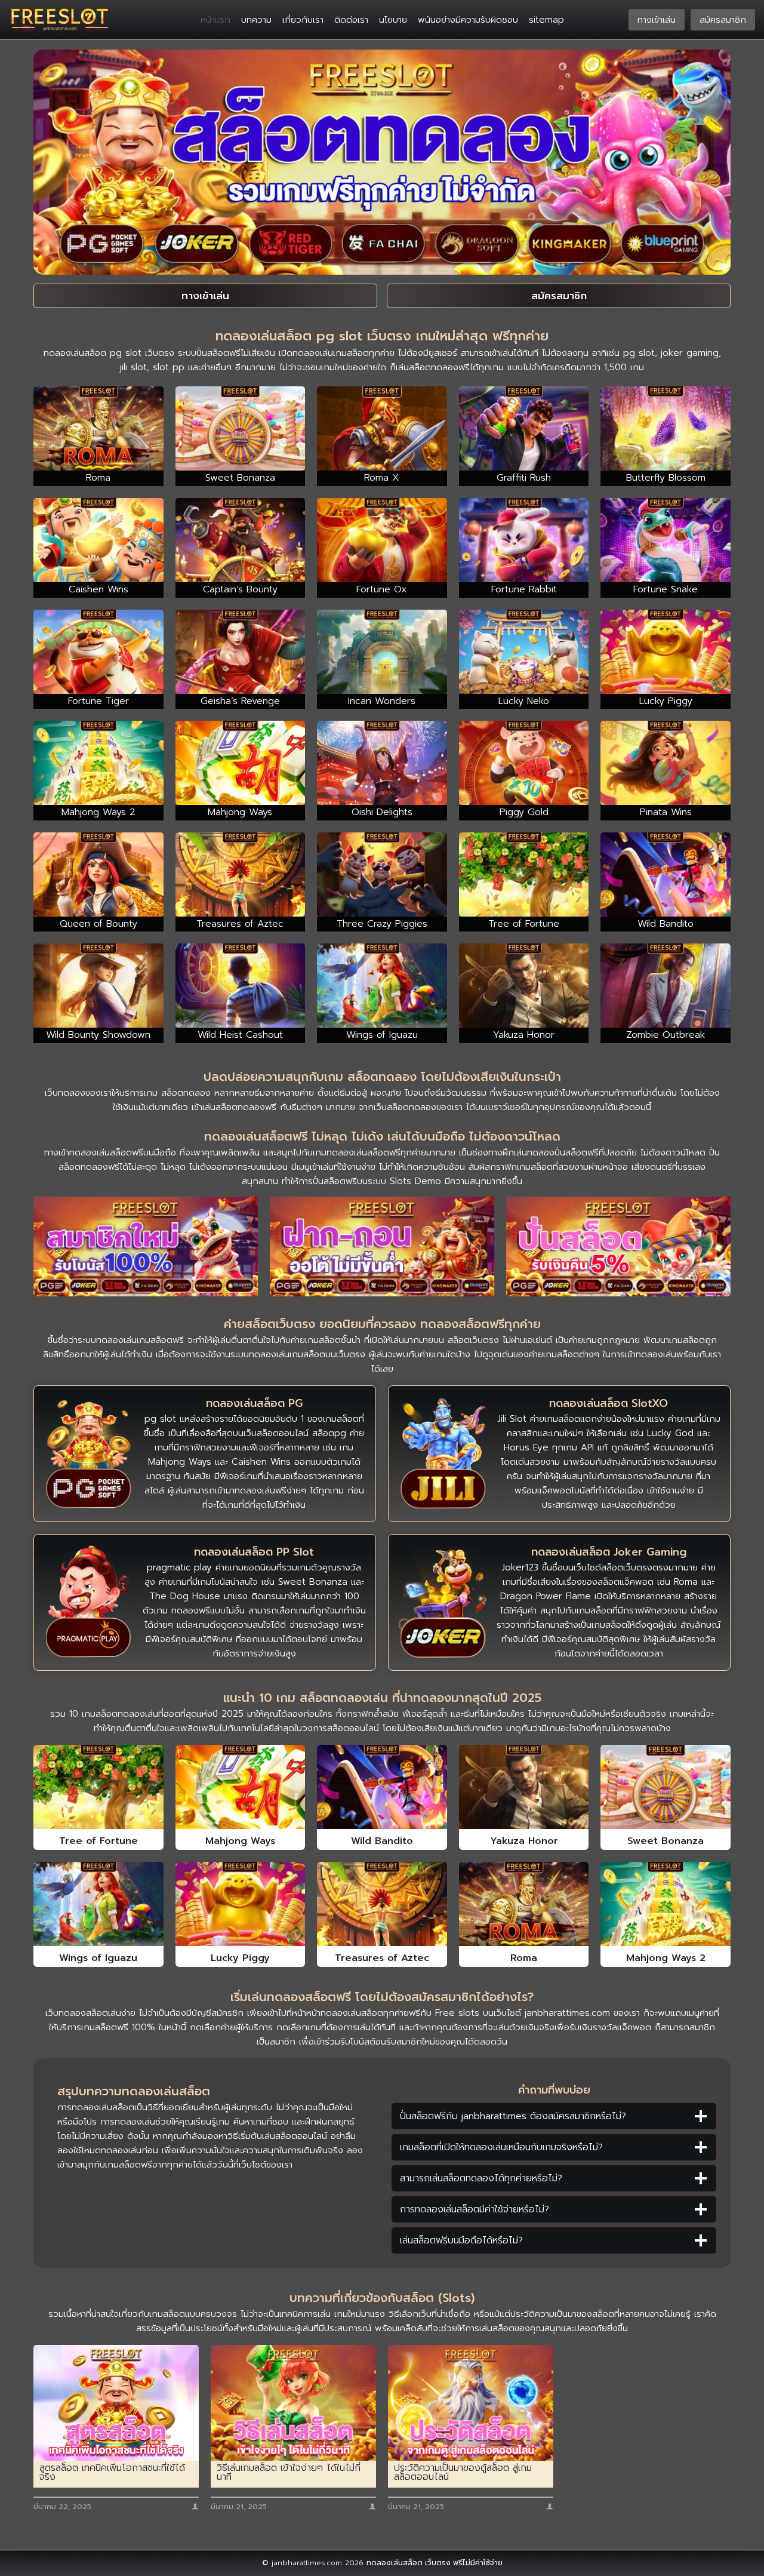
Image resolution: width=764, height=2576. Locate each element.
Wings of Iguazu (98, 1958)
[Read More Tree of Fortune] (98, 1787)
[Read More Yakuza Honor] (524, 1787)
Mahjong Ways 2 (666, 1958)
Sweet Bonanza (666, 1841)
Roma (524, 1958)
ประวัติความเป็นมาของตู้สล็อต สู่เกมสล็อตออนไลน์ (463, 2473)
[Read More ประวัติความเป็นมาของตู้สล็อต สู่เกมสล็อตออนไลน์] (471, 2403)
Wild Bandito (382, 1841)
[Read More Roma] (524, 1904)
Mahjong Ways (240, 1841)
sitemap (546, 20)
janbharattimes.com (567, 2013)
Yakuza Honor (524, 1841)
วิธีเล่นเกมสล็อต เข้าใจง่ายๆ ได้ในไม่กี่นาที (289, 2473)
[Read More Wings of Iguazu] (98, 1904)
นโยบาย (393, 20)
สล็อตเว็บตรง (473, 1340)
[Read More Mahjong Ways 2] (666, 1904)
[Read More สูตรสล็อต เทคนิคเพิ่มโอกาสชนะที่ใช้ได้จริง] (116, 2403)
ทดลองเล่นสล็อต (395, 2563)
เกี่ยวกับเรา (303, 20)
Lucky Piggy (240, 1958)
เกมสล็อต (155, 1340)
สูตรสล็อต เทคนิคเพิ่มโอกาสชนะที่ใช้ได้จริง (112, 2473)
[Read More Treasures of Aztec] (382, 1904)
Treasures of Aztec (382, 1958)
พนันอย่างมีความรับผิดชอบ (468, 20)
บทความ (256, 20)
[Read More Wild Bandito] (382, 1787)
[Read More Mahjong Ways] (241, 1787)
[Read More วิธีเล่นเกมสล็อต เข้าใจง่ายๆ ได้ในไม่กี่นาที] (293, 2403)
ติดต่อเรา (351, 20)
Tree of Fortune (98, 1841)
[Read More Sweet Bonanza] (666, 1787)
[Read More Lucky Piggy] (241, 1904)
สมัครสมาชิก (723, 20)
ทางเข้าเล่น (657, 20)
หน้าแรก (215, 20)
